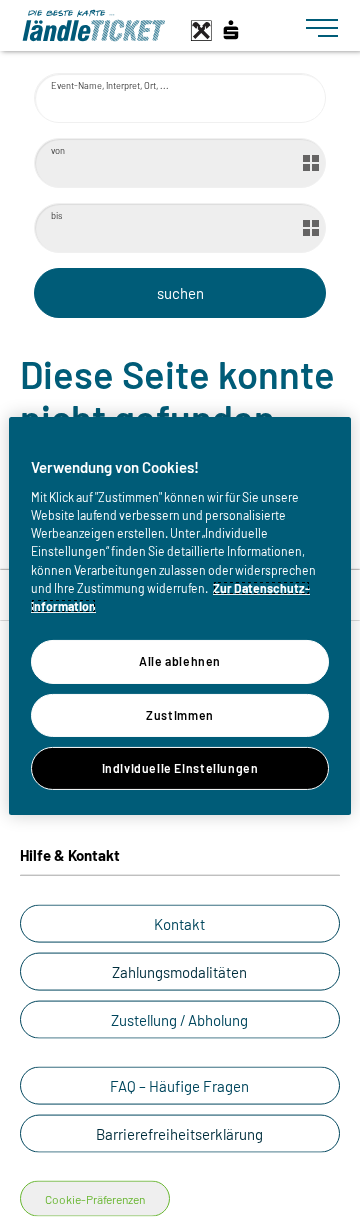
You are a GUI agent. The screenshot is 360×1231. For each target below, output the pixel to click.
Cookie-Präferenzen (95, 1199)
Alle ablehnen (180, 661)
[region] (180, 615)
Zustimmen (180, 714)
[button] (180, 924)
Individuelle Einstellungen (180, 768)
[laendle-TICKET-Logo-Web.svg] (156, 25)
